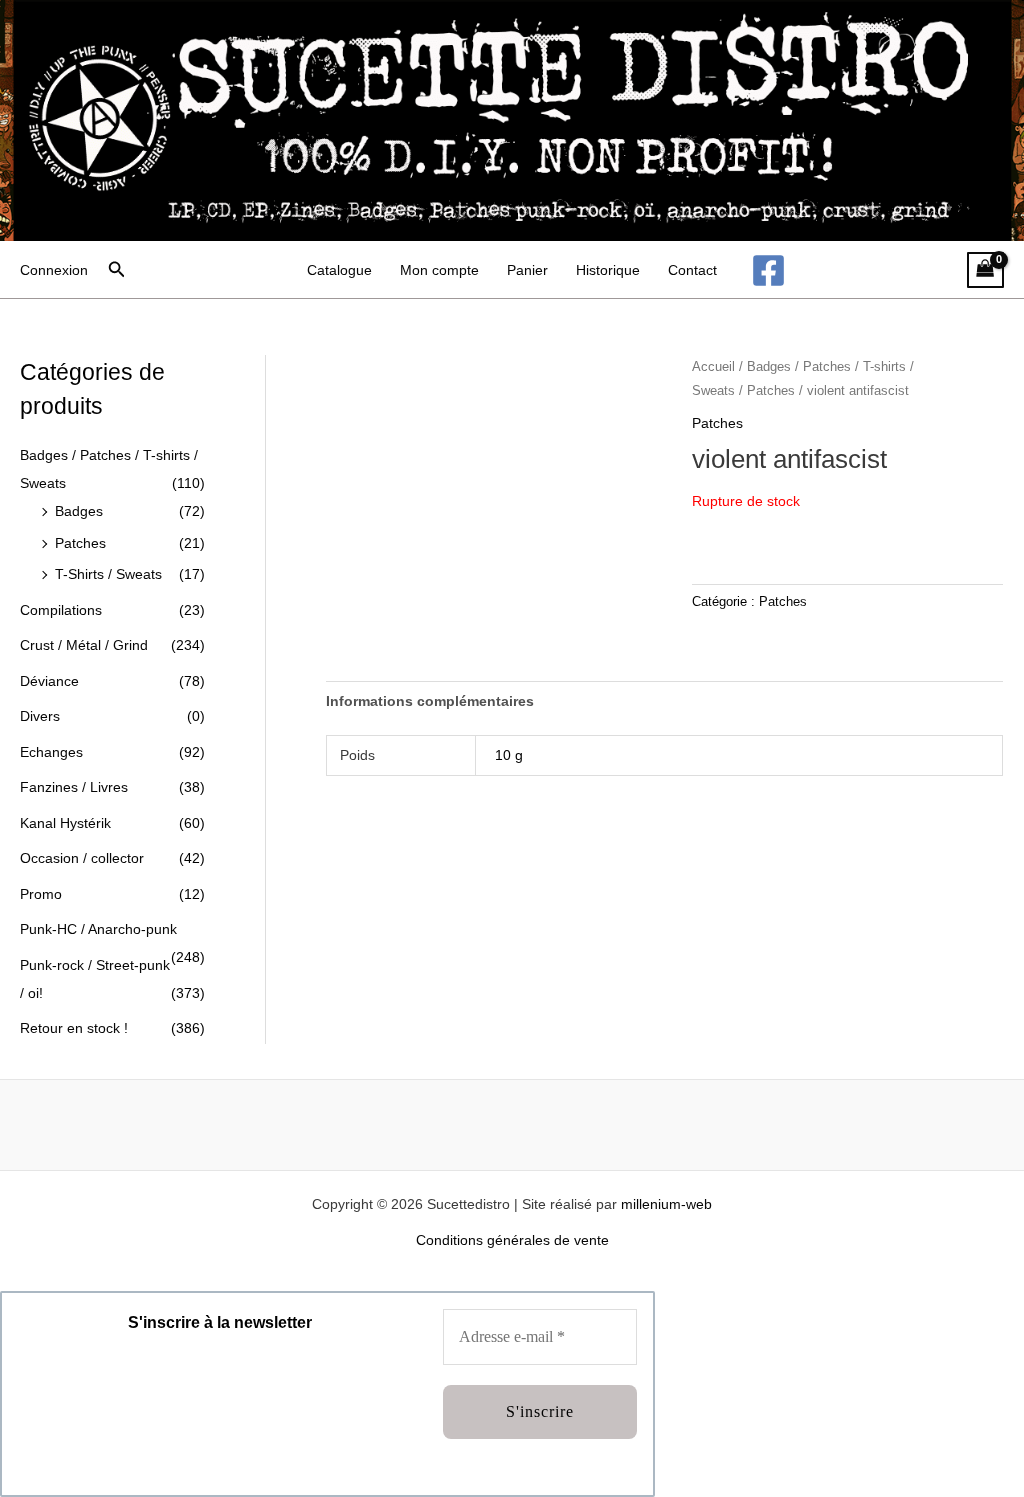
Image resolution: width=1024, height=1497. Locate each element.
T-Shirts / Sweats (108, 574)
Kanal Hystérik (65, 823)
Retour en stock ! (74, 1028)
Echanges (51, 752)
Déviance (49, 681)
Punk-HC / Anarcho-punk (98, 929)
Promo (41, 894)
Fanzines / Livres (74, 787)
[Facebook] (768, 270)
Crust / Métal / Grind (84, 645)
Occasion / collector (82, 858)
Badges (79, 511)
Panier (527, 270)
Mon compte (439, 270)
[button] (117, 270)
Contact (692, 270)
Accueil (713, 366)
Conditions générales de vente (512, 1240)
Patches (80, 543)
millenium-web (666, 1204)
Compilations (61, 610)
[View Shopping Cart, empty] (985, 270)
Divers (40, 716)
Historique (608, 270)
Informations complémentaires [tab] (430, 701)
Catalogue (339, 270)
